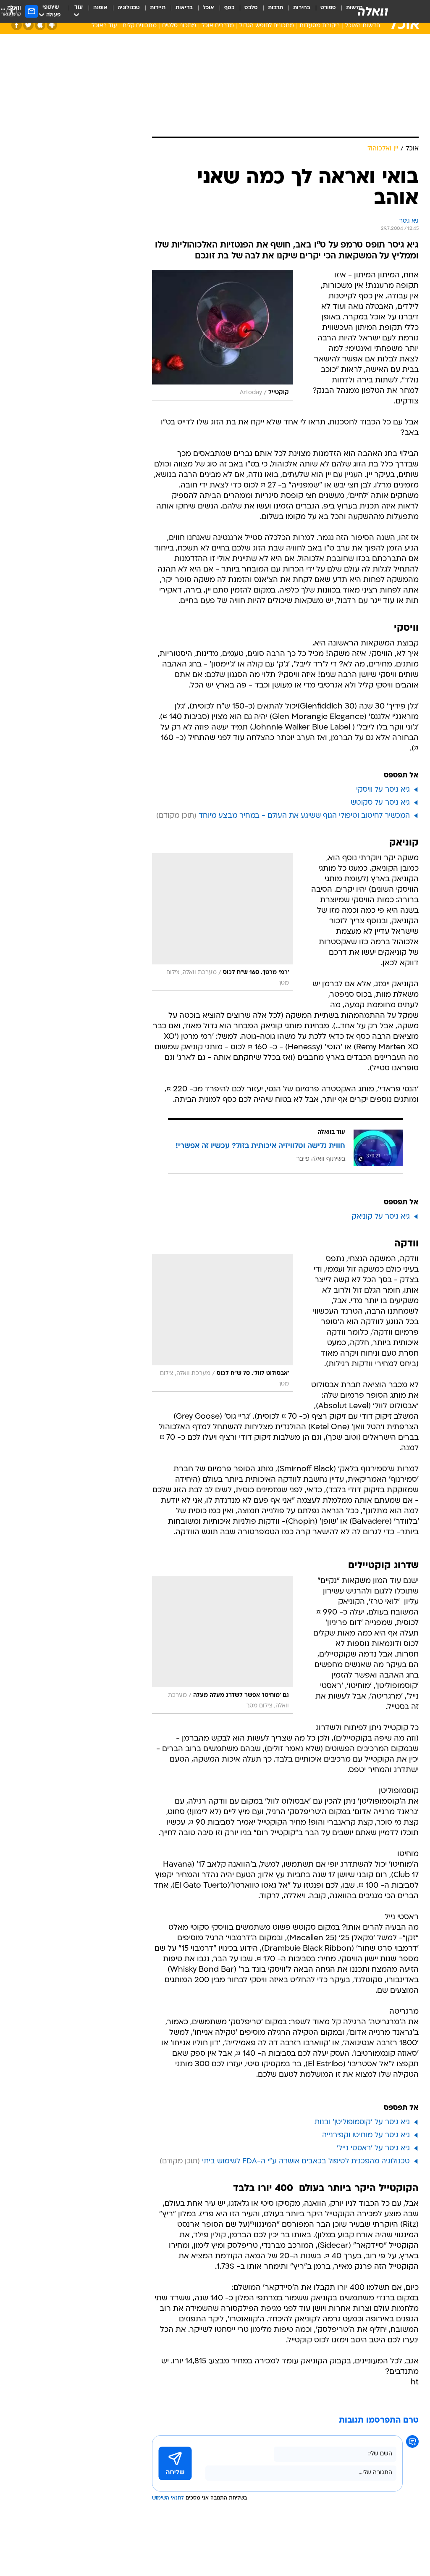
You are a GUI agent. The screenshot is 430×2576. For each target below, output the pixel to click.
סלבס (251, 8)
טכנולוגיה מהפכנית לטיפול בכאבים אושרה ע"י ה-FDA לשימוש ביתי (306, 2161)
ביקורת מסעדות (320, 26)
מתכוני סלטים (179, 26)
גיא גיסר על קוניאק (381, 1217)
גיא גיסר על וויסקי (383, 790)
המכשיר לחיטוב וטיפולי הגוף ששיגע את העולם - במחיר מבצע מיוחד (304, 816)
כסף (229, 8)
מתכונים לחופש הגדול (267, 26)
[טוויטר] (28, 25)
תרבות (275, 8)
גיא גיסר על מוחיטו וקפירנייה (366, 2135)
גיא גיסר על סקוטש (380, 803)
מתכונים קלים (140, 26)
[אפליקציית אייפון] (40, 25)
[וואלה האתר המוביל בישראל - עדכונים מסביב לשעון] (373, 11)
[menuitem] (323, 11)
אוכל (208, 8)
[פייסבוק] (17, 25)
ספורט (328, 8)
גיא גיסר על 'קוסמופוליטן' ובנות (362, 2122)
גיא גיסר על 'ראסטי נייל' (373, 2148)
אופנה (100, 8)
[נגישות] (12, 11)
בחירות (302, 8)
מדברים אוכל (218, 26)
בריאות (184, 8)
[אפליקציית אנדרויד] (52, 25)
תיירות (158, 8)
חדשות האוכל (363, 26)
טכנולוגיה (129, 8)
